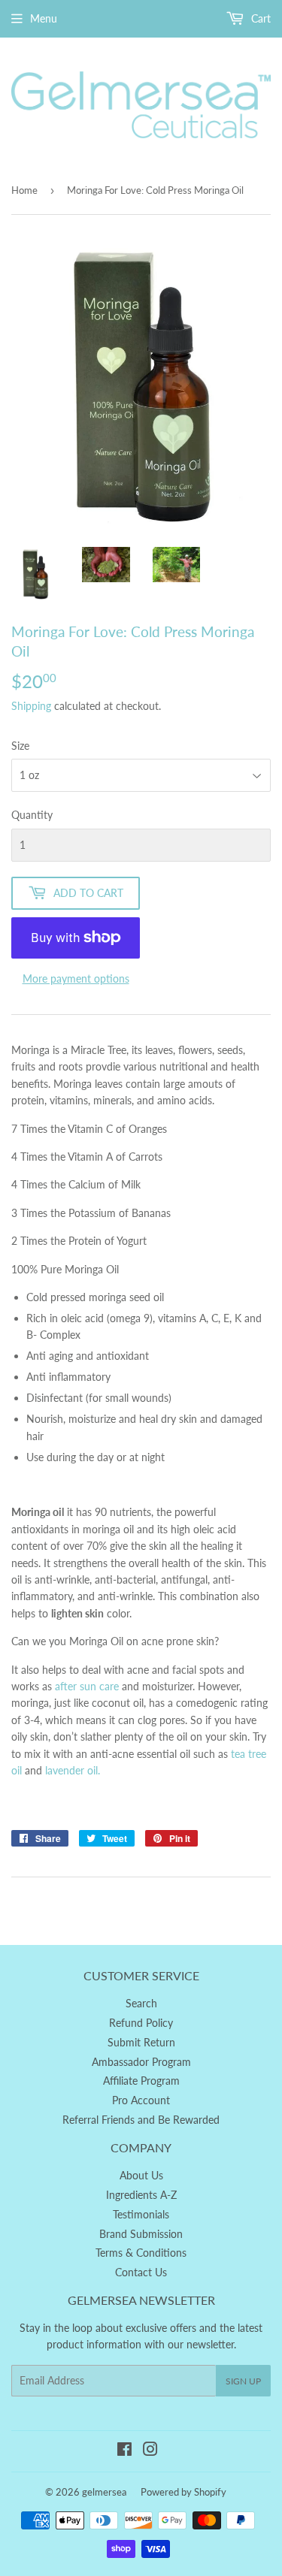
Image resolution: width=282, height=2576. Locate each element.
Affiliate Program (141, 2081)
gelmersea (104, 2492)
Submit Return (141, 2042)
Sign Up (243, 2381)
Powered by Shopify (183, 2492)
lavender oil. (73, 1770)
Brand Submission (141, 2234)
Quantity (32, 815)
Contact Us (141, 2272)
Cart (259, 18)
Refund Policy (141, 2023)
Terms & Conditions (141, 2253)
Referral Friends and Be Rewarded (141, 2120)
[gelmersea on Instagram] (150, 2451)
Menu (44, 18)
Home (24, 190)
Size (20, 746)
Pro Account (141, 2100)
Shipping (31, 706)
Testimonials (141, 2214)
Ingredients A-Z (141, 2195)
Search (141, 2003)
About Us (141, 2175)
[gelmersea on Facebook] (124, 2451)
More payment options (76, 978)
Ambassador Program (141, 2062)
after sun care (88, 1686)
